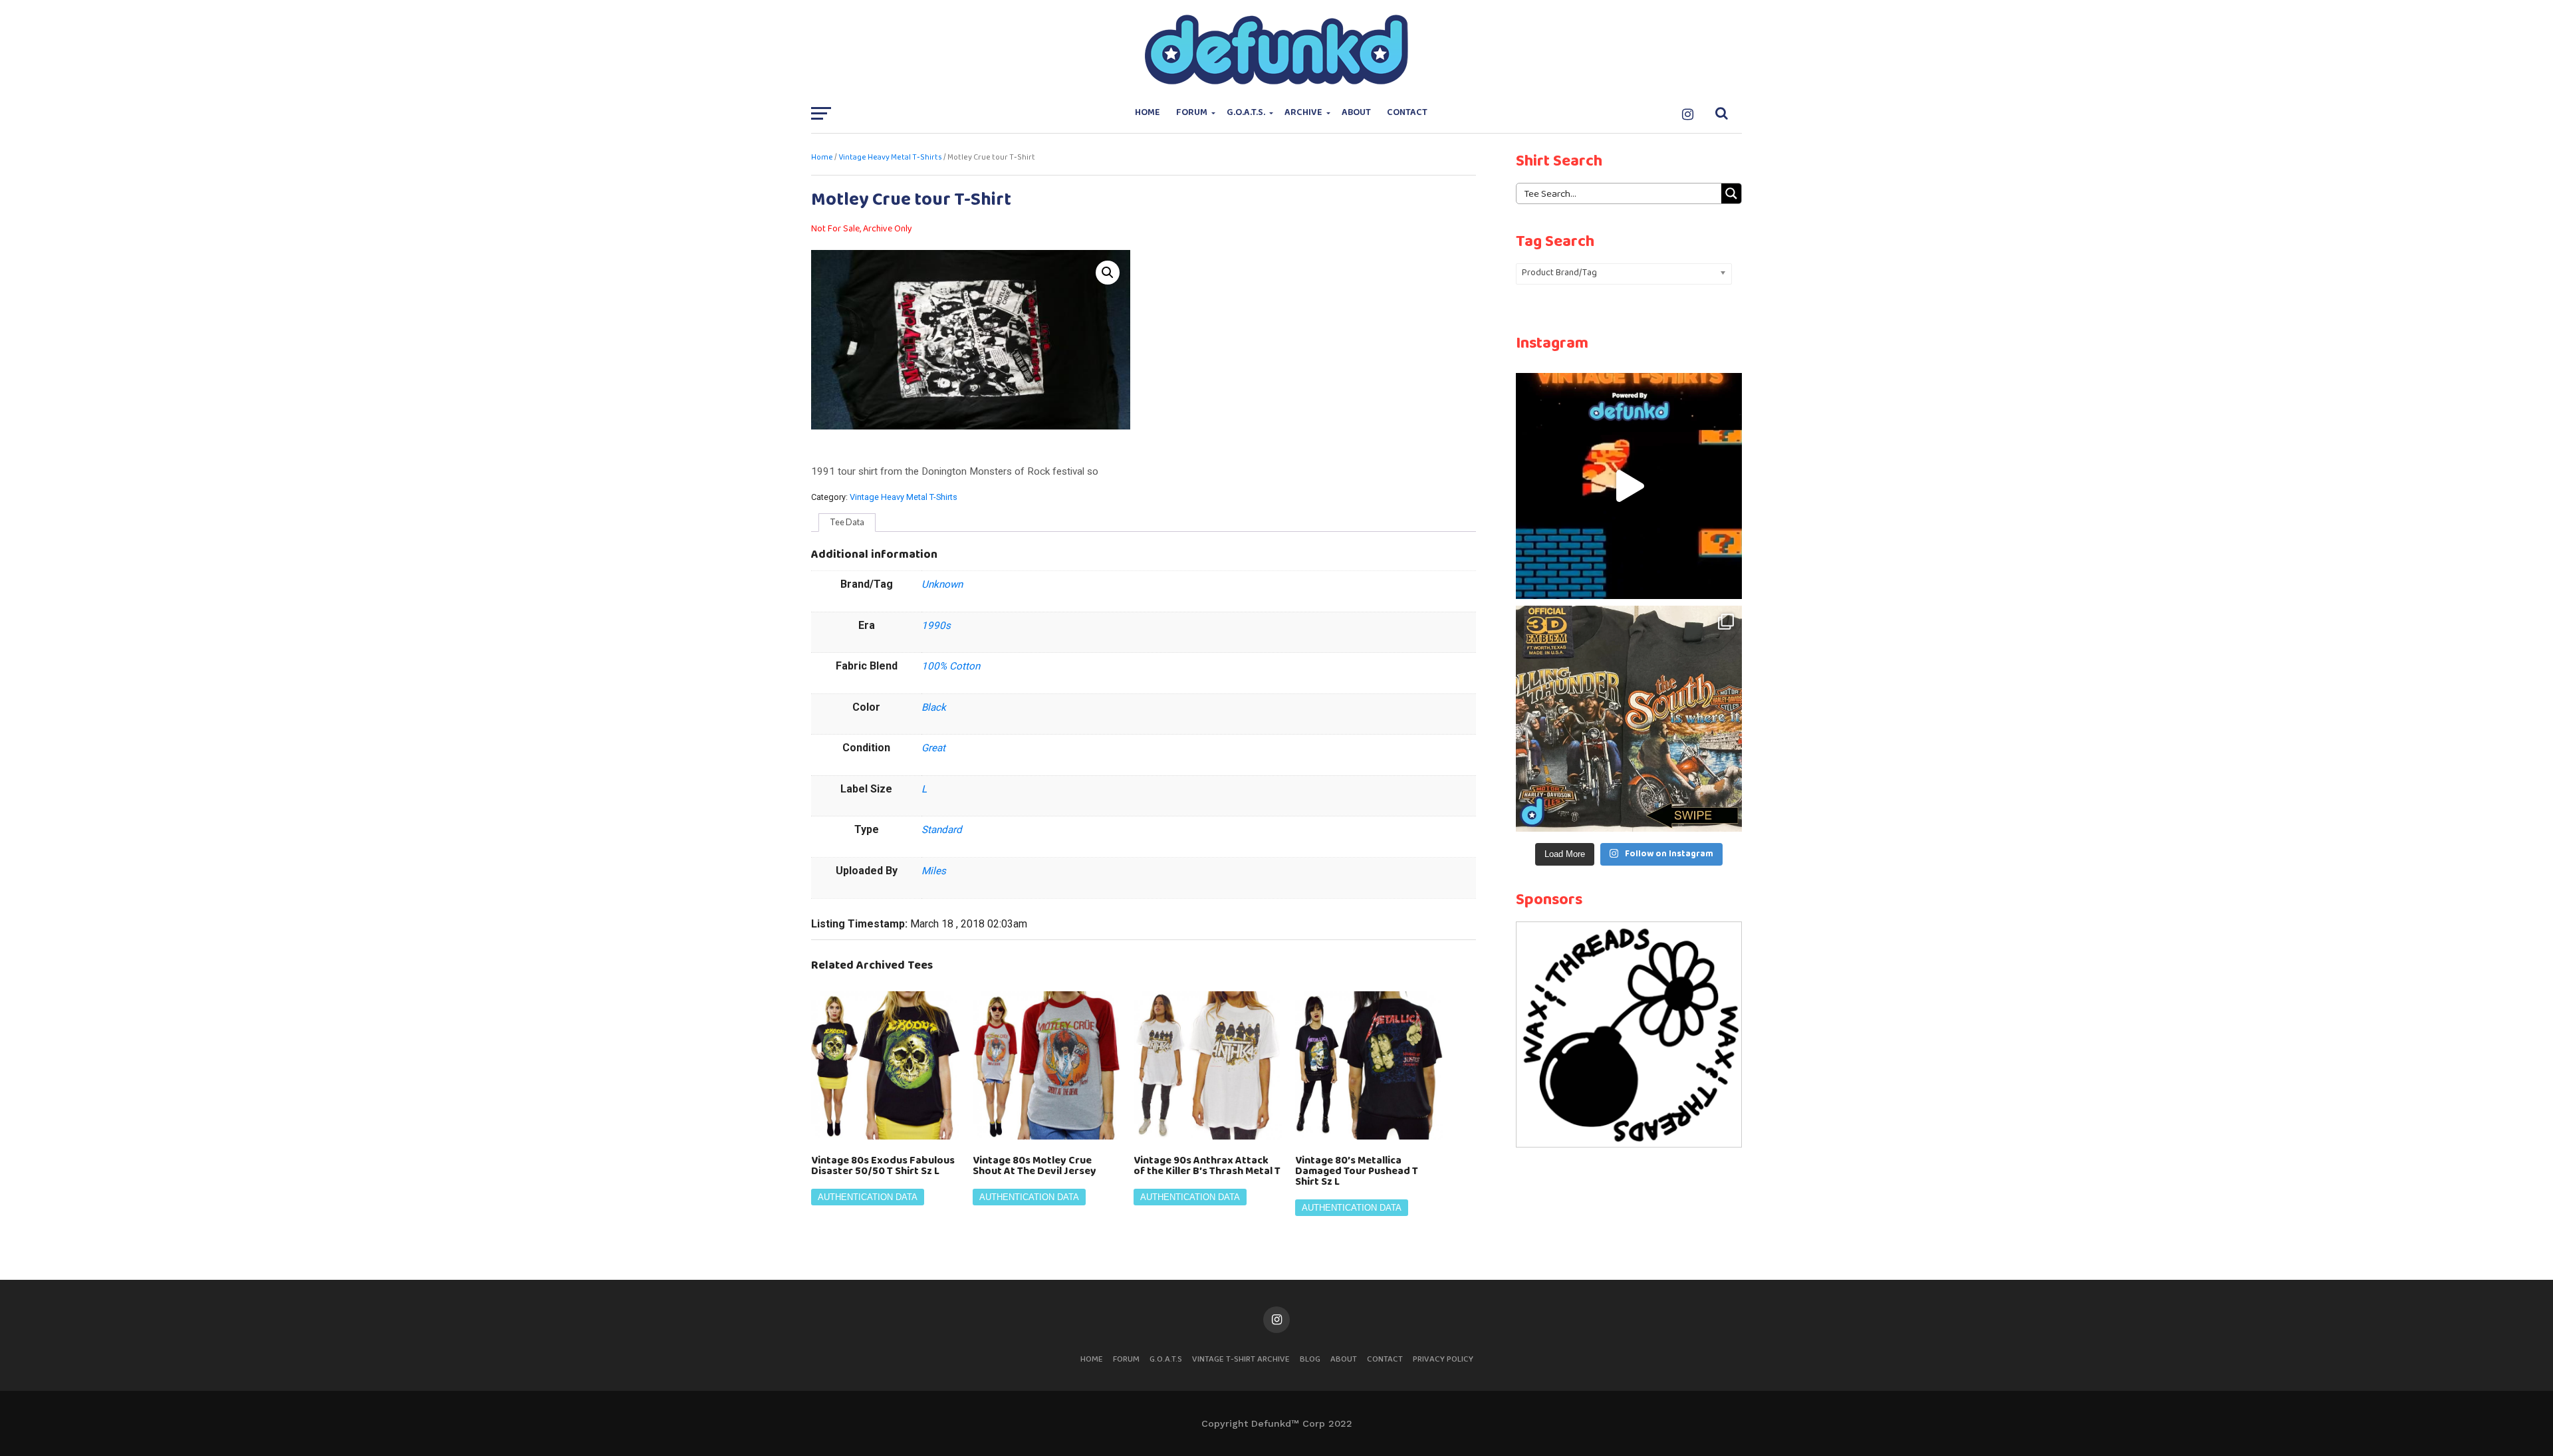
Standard (942, 830)
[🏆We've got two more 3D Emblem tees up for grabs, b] (1629, 719)
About (1356, 113)
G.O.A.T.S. (1246, 113)
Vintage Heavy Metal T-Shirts (890, 158)
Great (933, 748)
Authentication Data (868, 1197)
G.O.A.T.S (1166, 1359)
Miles (934, 871)
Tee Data (847, 522)
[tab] (847, 523)
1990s (936, 626)
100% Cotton (951, 666)
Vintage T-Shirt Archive (1241, 1359)
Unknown (942, 584)
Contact (1407, 113)
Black (934, 707)
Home (1148, 113)
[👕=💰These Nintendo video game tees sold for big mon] (1629, 486)
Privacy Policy (1443, 1359)
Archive (1303, 113)
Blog (1310, 1359)
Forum (1192, 113)
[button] (1108, 273)
